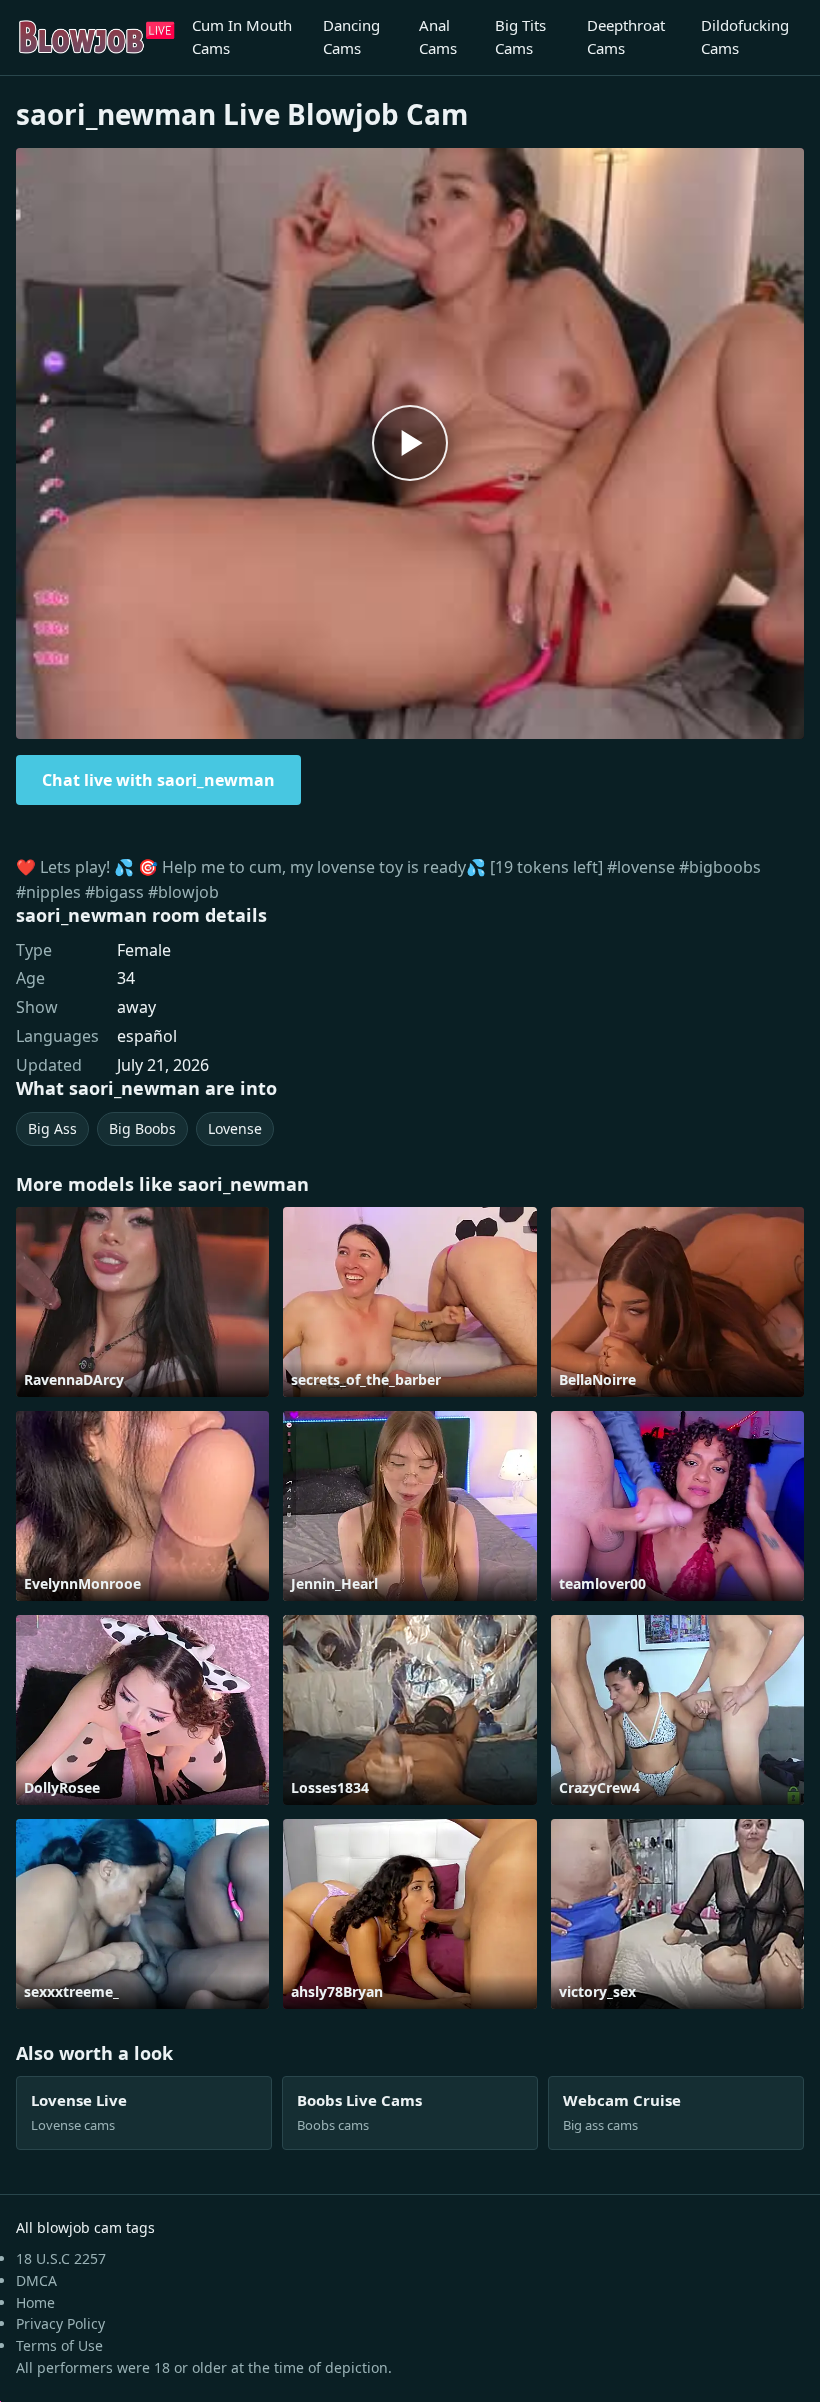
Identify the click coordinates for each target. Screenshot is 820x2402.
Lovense (235, 1128)
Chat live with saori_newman (158, 780)
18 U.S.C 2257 (61, 2258)
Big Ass (52, 1128)
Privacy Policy (60, 2323)
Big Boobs (142, 1128)
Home (35, 2302)
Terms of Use (59, 2345)
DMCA (36, 2280)
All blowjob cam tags (85, 2227)
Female (144, 950)
